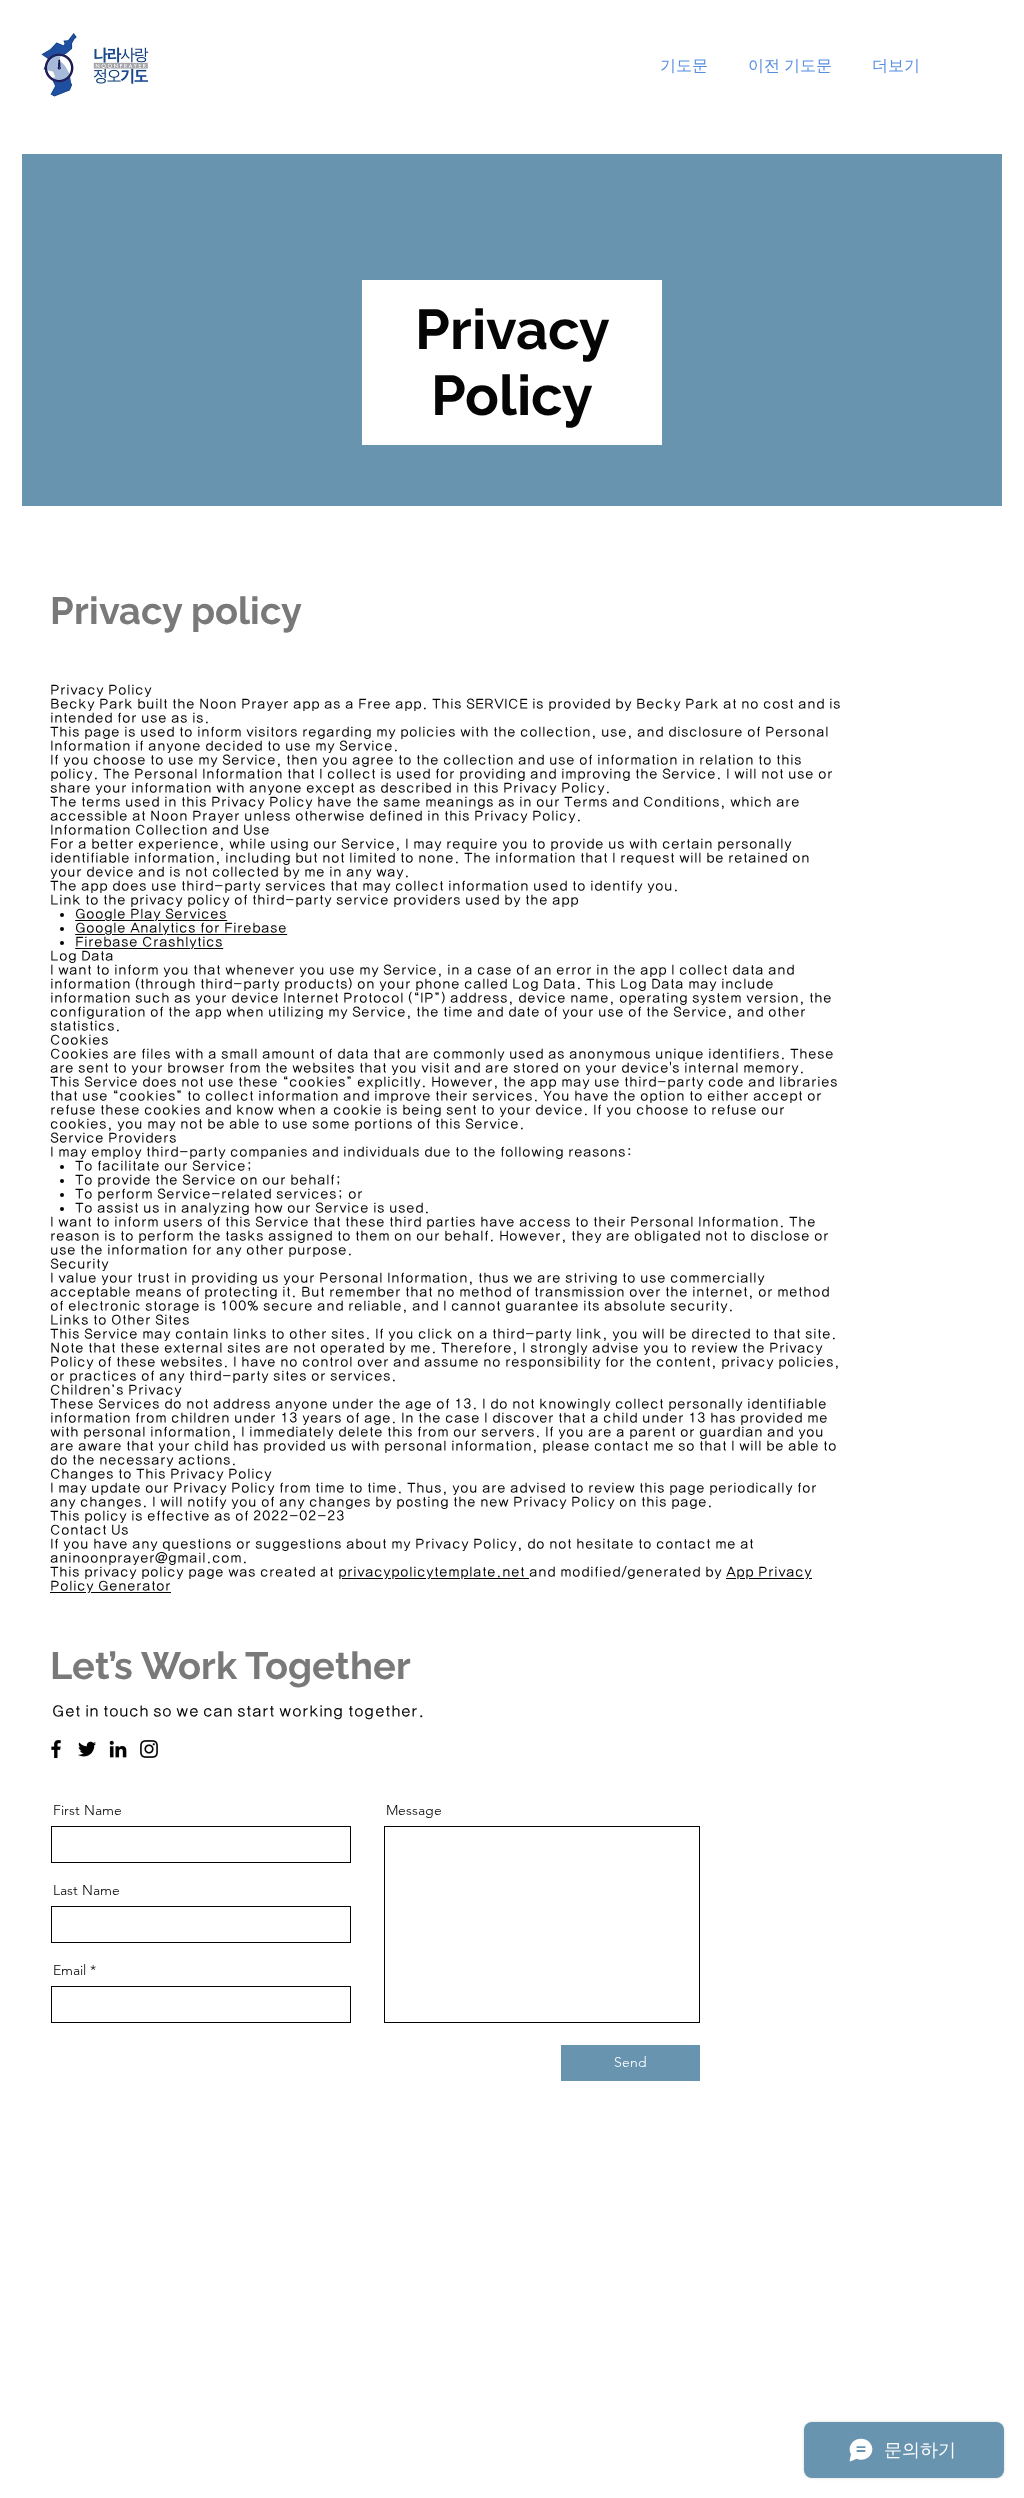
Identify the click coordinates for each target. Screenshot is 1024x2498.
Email (69, 1970)
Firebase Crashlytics (149, 942)
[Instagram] (149, 1749)
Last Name (86, 1890)
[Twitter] (87, 1749)
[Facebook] (56, 1749)
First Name (87, 1810)
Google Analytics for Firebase (181, 928)
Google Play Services (151, 914)
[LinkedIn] (118, 1749)
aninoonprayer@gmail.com (146, 1558)
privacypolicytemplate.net (433, 1572)
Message (414, 1810)
